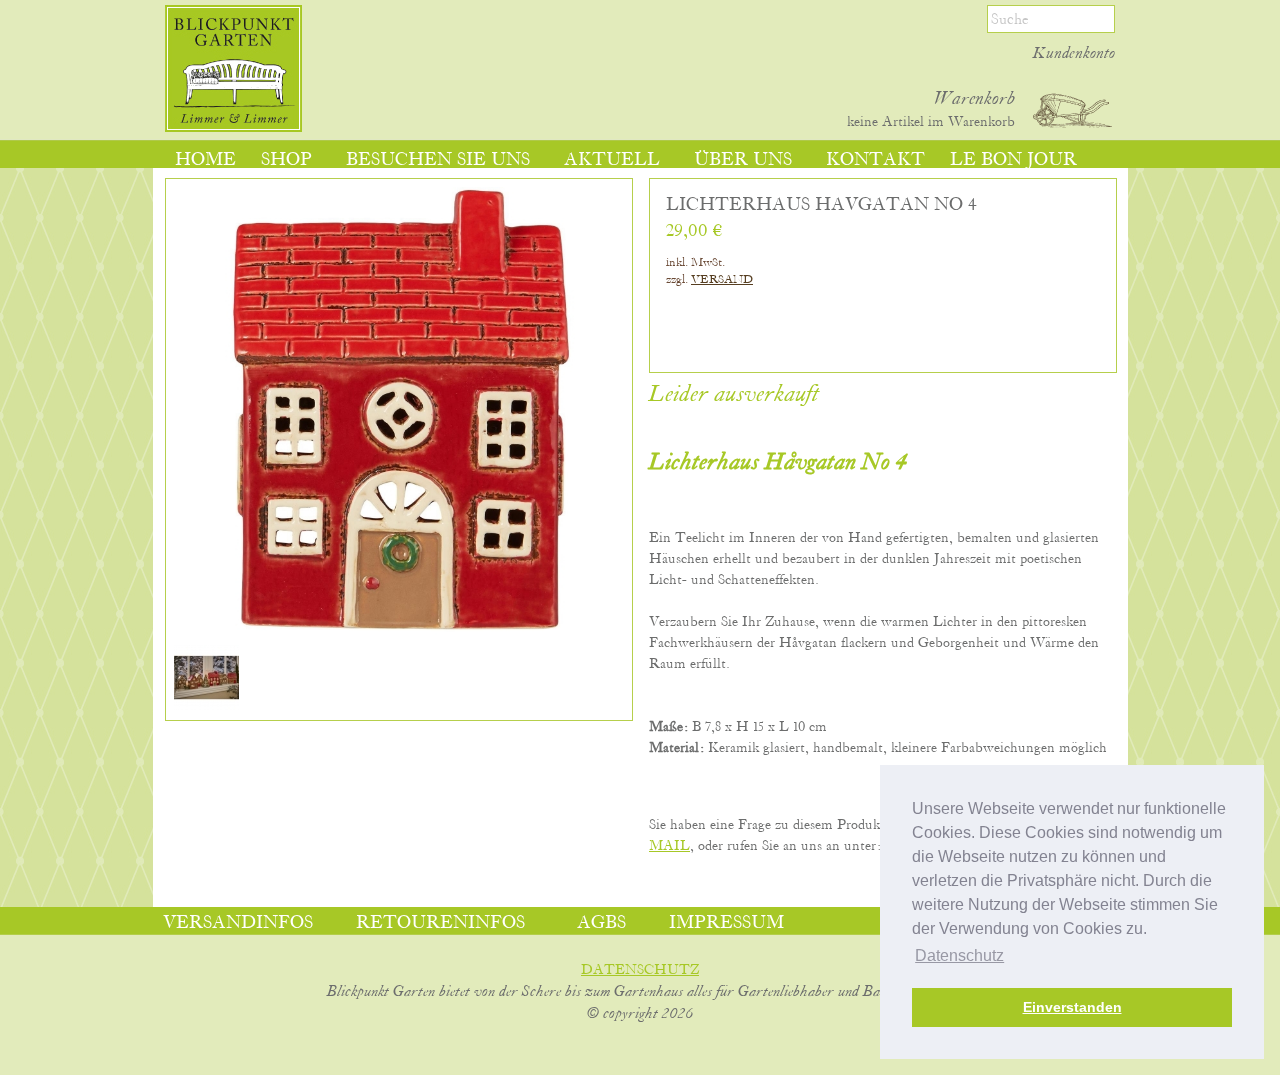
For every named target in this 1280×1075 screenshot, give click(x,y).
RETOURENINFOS (440, 923)
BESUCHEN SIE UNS (438, 160)
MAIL (669, 846)
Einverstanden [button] (1072, 1007)
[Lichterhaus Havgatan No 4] (206, 706)
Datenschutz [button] (959, 955)
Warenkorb (974, 99)
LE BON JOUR (1013, 160)
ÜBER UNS (743, 160)
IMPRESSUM (726, 923)
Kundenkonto (1074, 54)
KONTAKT (875, 160)
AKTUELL (612, 160)
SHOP (286, 160)
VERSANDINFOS (238, 923)
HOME (205, 160)
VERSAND (722, 279)
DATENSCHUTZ (640, 970)
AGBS (601, 923)
